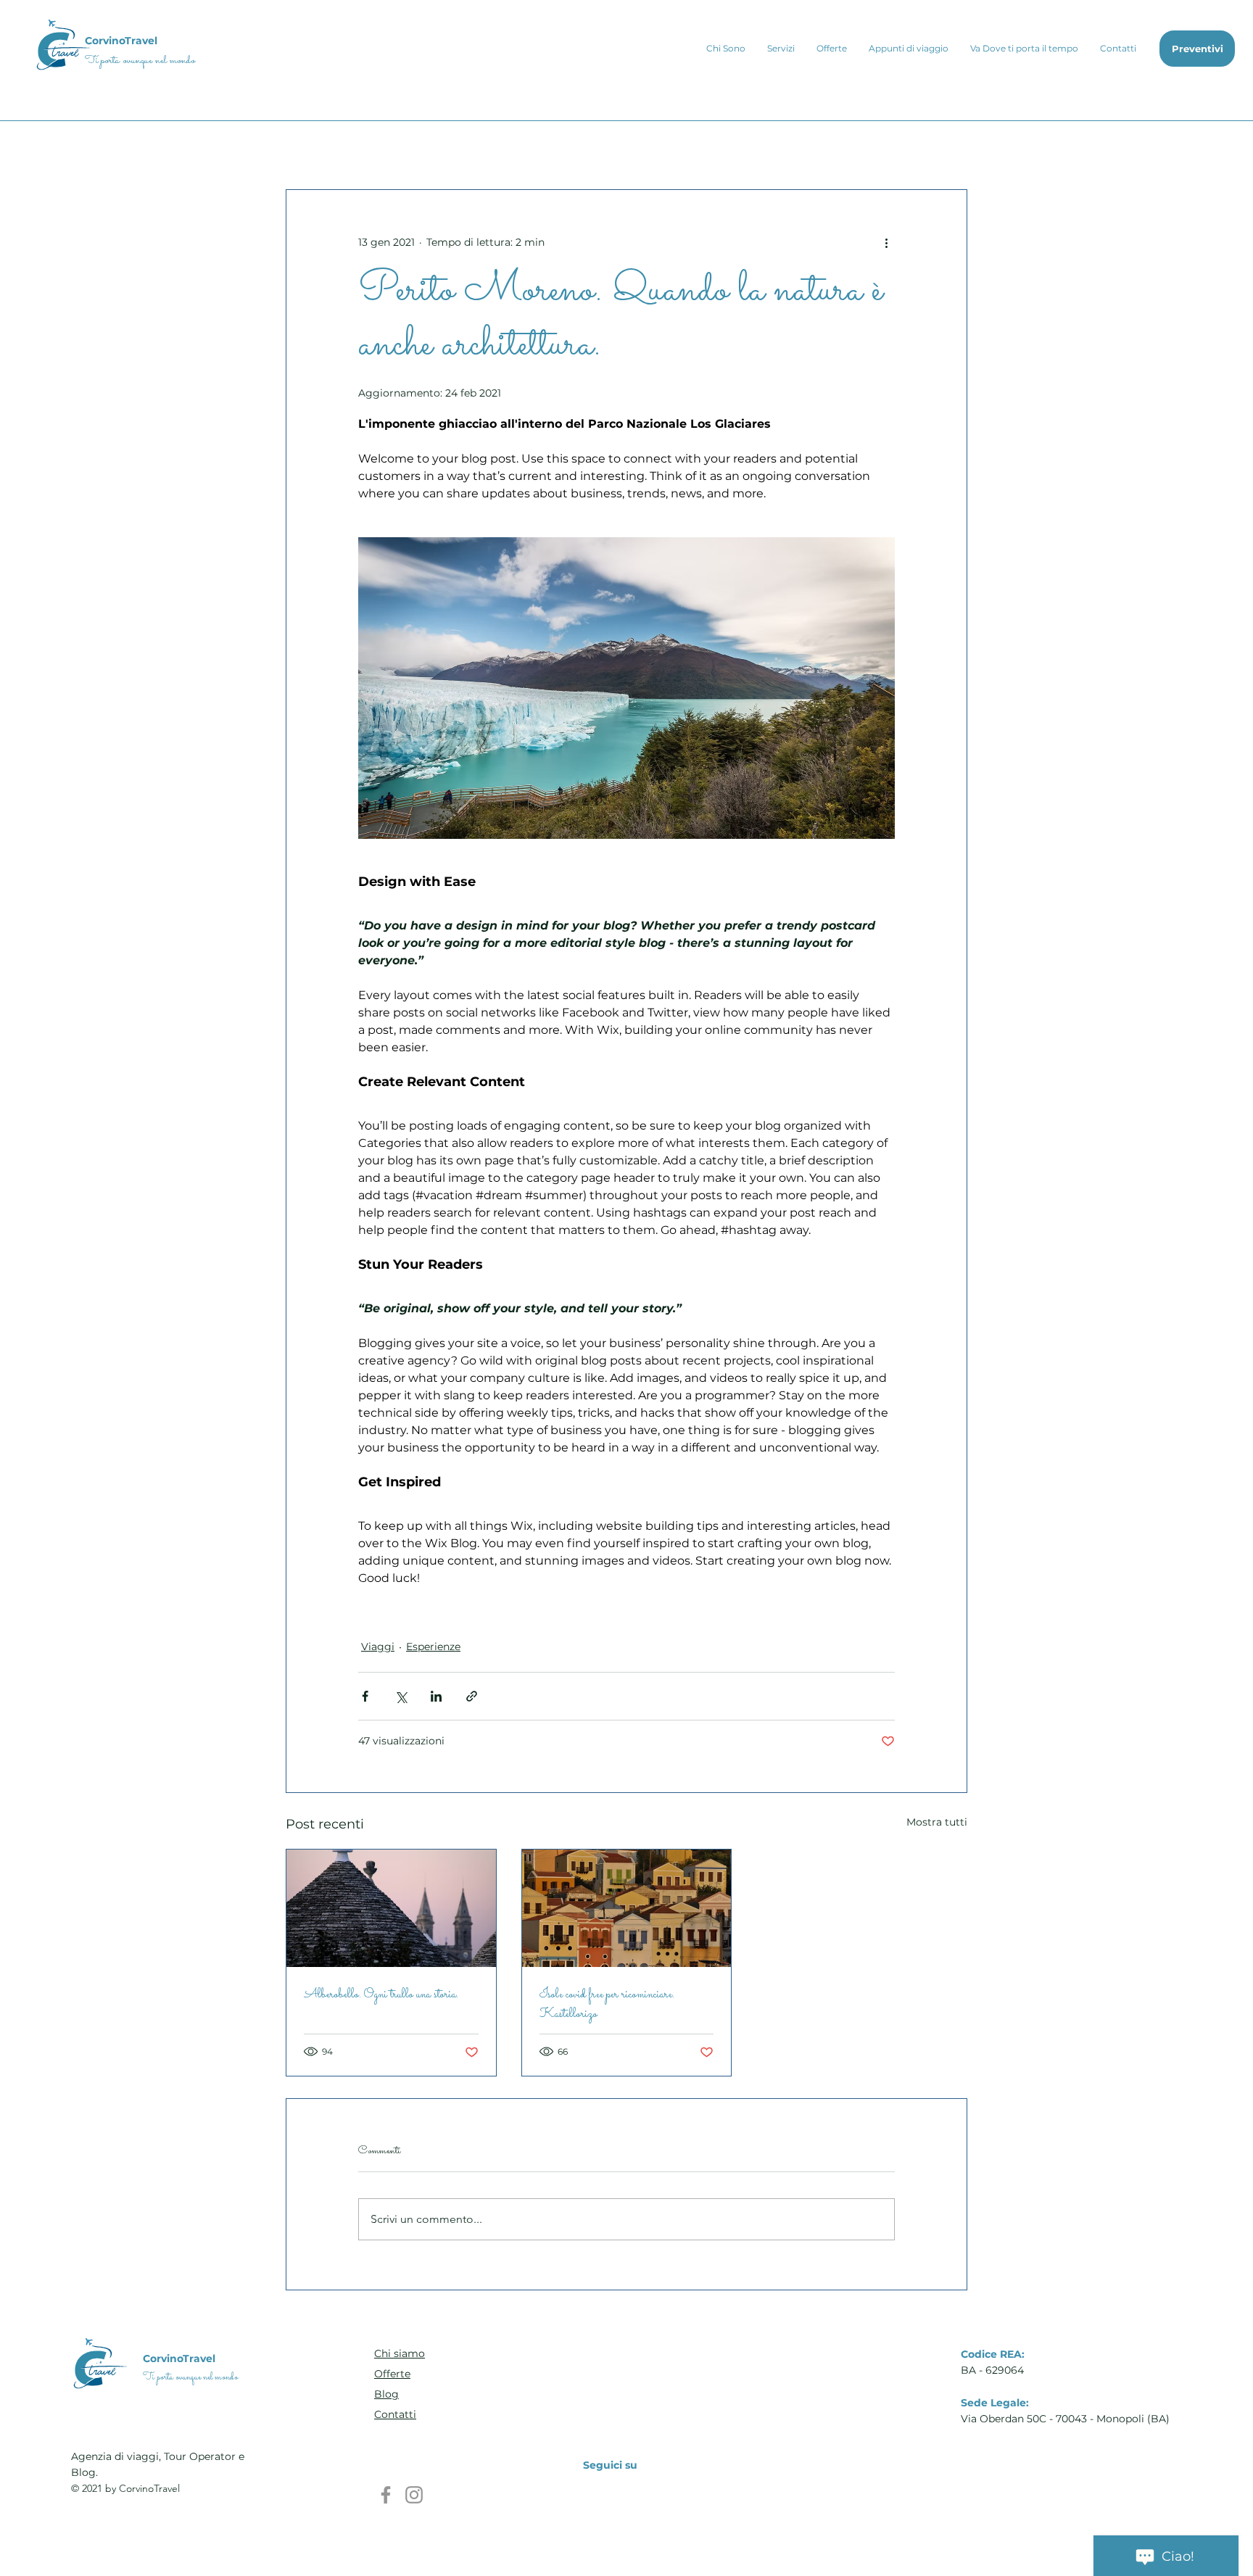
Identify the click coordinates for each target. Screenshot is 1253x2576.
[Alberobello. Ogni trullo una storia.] (391, 1908)
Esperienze (433, 1647)
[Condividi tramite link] (472, 1696)
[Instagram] (414, 2495)
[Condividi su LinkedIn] (436, 1696)
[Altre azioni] (886, 242)
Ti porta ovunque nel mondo (140, 61)
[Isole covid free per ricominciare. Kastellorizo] (627, 1908)
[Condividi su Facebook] (365, 1696)
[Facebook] (386, 2495)
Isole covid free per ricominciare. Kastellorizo (607, 2005)
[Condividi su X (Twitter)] (401, 1696)
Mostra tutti (937, 1822)
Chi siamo (400, 2353)
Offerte (392, 2374)
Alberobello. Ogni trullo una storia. (381, 1995)
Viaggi (378, 1647)
